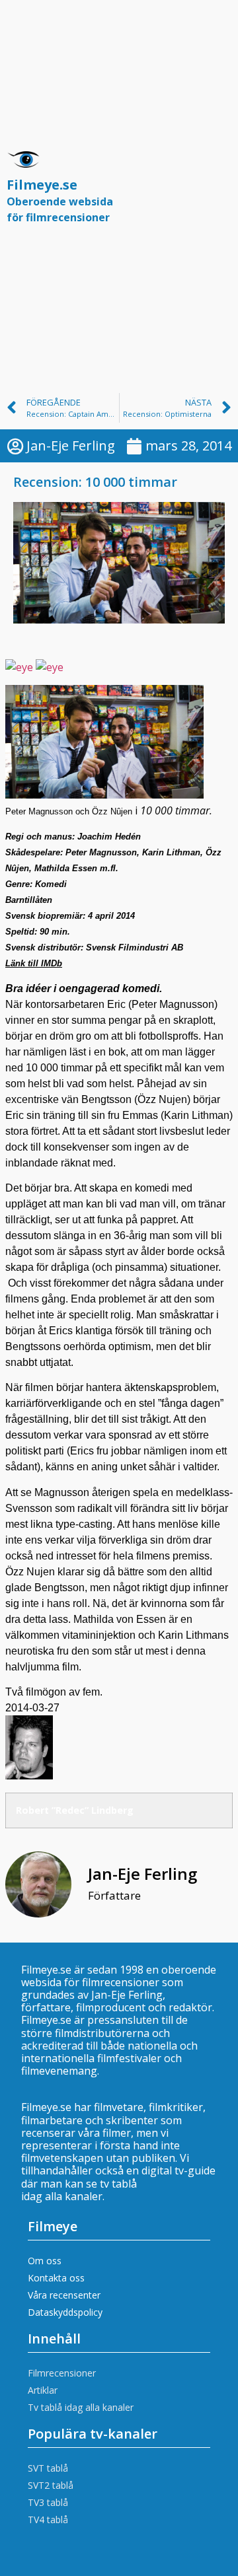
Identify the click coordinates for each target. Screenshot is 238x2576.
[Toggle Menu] (214, 194)
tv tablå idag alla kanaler (79, 2190)
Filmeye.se (60, 200)
